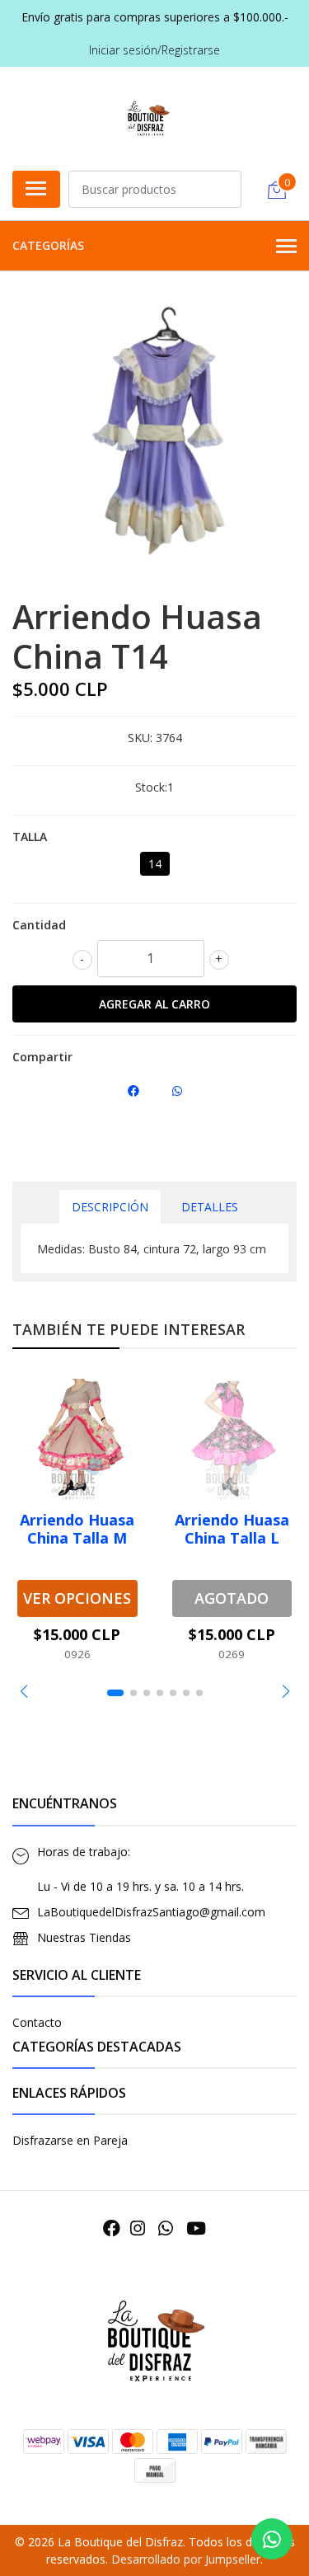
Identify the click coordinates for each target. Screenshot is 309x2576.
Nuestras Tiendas (84, 1937)
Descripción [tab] (110, 1207)
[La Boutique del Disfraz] (148, 116)
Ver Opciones (77, 1598)
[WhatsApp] (166, 2228)
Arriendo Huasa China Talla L (232, 1529)
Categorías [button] (48, 245)
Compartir (42, 1057)
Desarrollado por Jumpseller (186, 2559)
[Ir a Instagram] (138, 2228)
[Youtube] (196, 2228)
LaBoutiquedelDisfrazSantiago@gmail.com (151, 1912)
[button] (23, 1691)
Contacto (37, 2022)
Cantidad (39, 925)
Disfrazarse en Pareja (70, 2140)
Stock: (151, 787)
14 (155, 864)
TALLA (30, 837)
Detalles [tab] (210, 1207)
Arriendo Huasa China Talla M (77, 1529)
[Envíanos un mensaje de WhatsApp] (272, 2539)
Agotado (232, 1598)
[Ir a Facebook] (112, 2228)
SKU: (140, 738)
